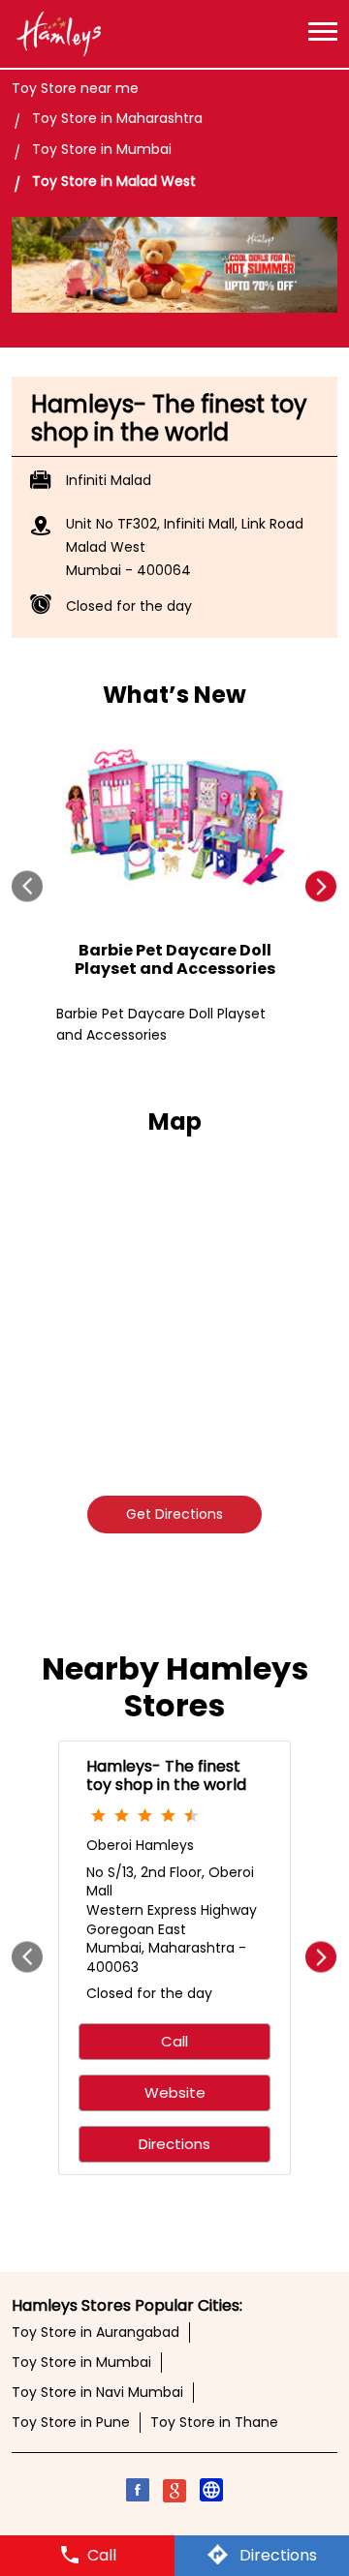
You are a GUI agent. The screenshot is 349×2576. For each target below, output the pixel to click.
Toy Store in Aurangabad (95, 2332)
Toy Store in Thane (214, 2422)
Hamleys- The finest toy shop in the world (166, 1774)
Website (175, 2092)
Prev (28, 886)
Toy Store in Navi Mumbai (97, 2392)
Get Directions (174, 1514)
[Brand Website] (211, 2493)
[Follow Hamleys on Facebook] (138, 2493)
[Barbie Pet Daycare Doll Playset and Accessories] (174, 820)
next (321, 886)
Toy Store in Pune (71, 2422)
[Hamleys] (58, 34)
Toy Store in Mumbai (81, 2362)
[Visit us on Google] (174, 2493)
